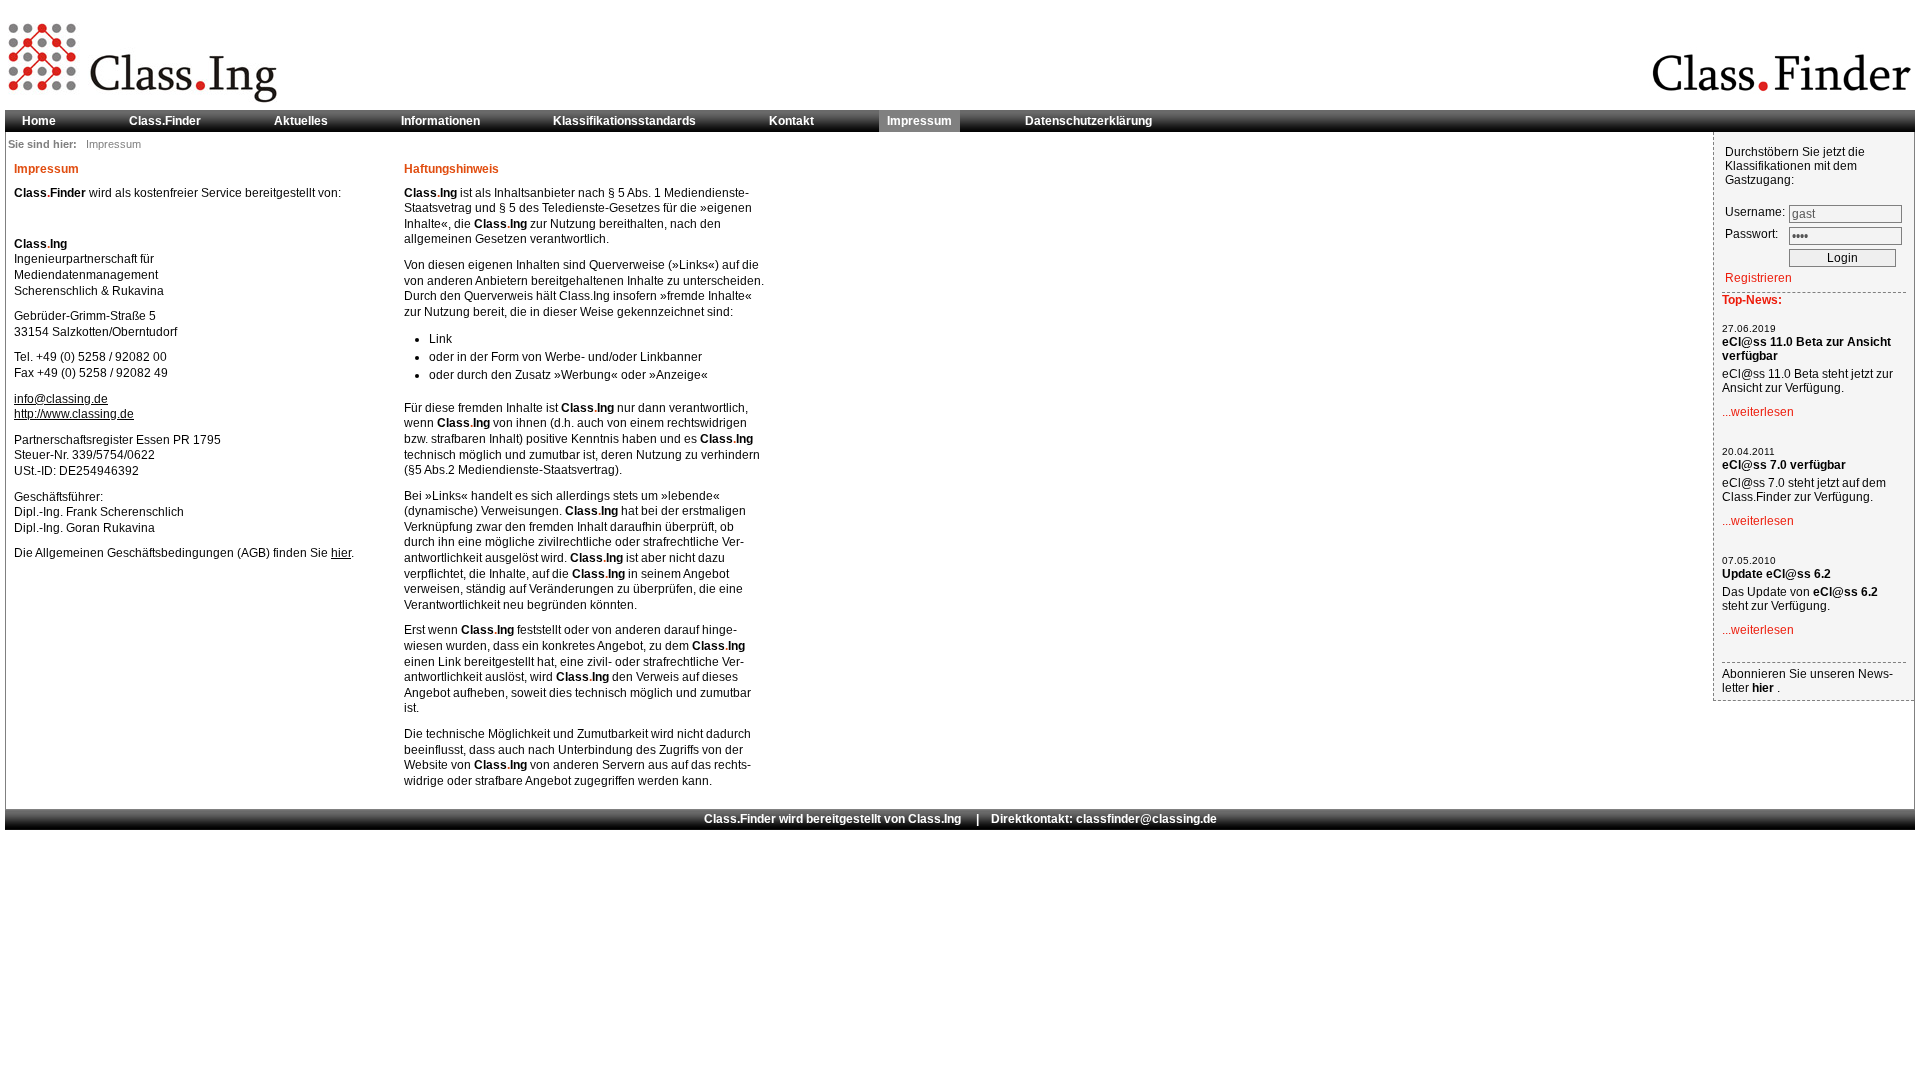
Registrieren (1758, 278)
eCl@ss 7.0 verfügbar (1784, 465)
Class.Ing (934, 819)
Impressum (919, 121)
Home (39, 121)
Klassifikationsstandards (624, 121)
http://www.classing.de (74, 414)
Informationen (440, 121)
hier (341, 553)
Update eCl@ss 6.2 (1776, 574)
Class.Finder (165, 121)
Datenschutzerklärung (1088, 121)
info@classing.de (61, 399)
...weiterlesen (1758, 412)
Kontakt (791, 121)
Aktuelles (301, 121)
